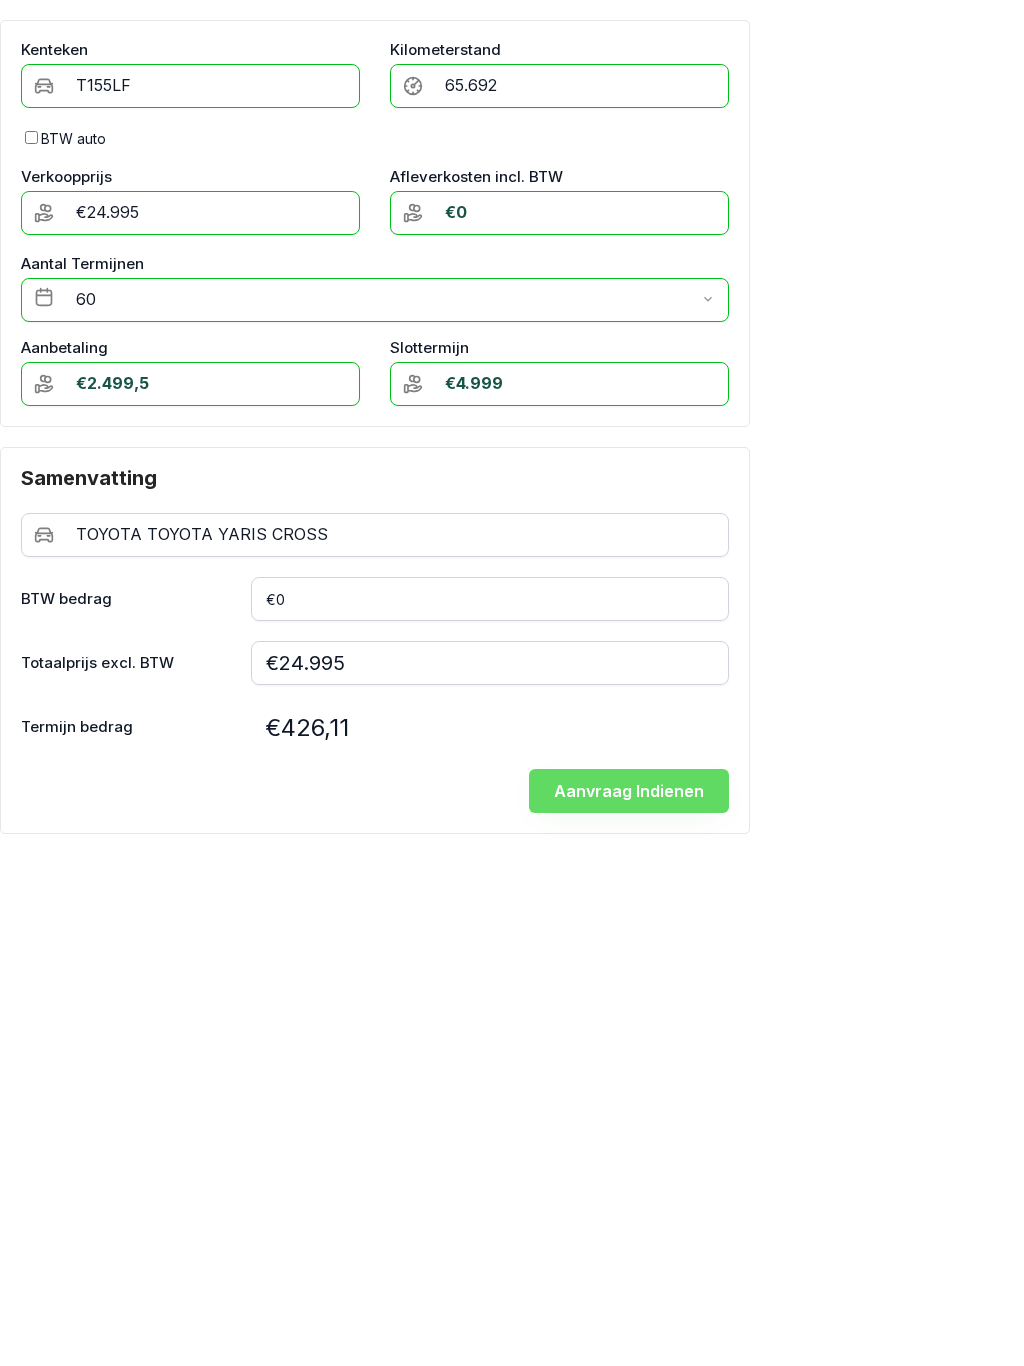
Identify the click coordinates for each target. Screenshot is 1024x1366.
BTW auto (73, 138)
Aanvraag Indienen (629, 791)
